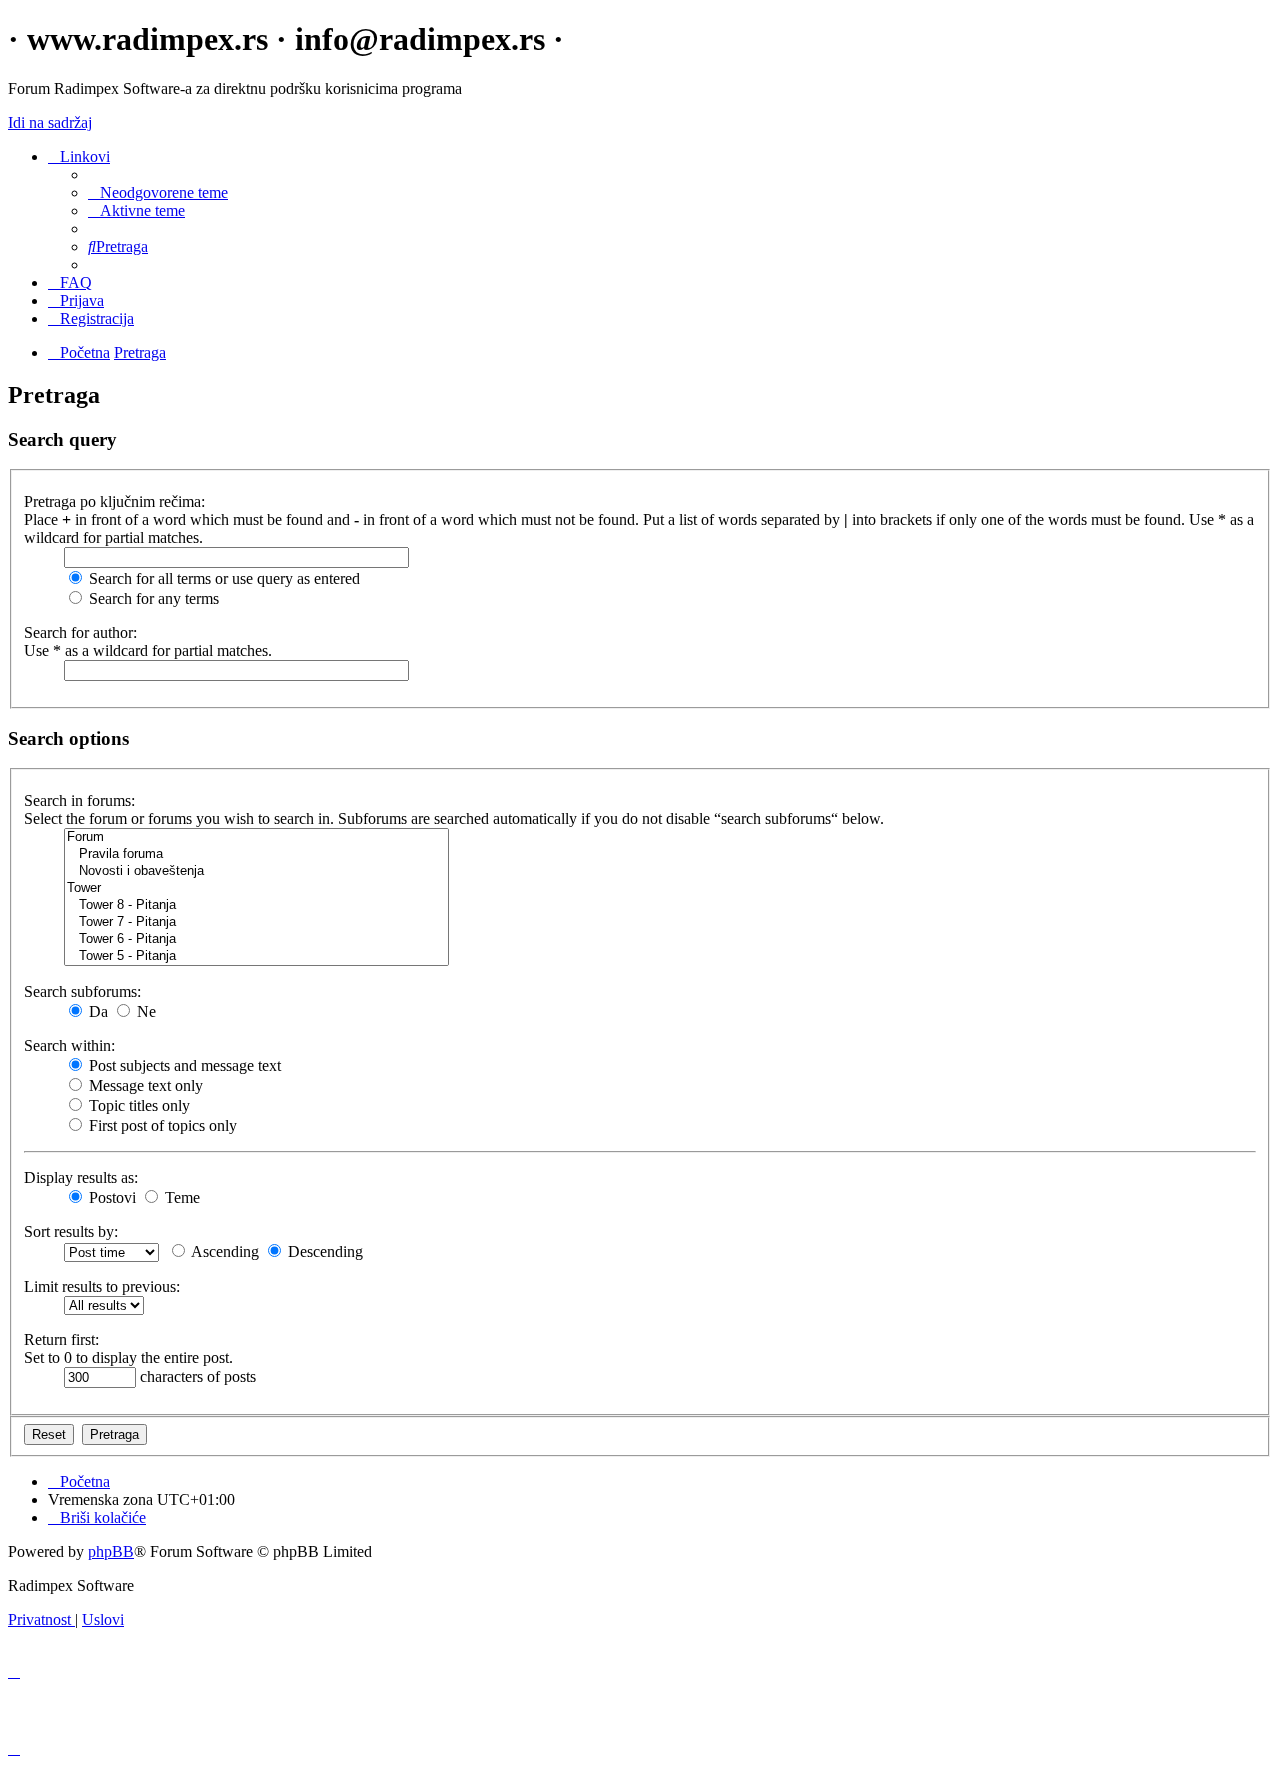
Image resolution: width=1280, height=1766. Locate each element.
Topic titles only (137, 1105)
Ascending (223, 1251)
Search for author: (80, 632)
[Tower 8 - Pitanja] (256, 905)
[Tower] (256, 888)
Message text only (144, 1085)
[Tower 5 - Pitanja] (256, 956)
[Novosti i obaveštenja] (256, 871)
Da (96, 1011)
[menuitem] (158, 192)
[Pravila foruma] (256, 854)
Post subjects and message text (183, 1065)
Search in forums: (79, 800)
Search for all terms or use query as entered (222, 578)
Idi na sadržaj (50, 122)
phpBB (111, 1551)
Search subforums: (82, 991)
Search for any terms (152, 598)
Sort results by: (71, 1231)
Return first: (61, 1339)
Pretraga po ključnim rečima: (114, 501)
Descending (323, 1251)
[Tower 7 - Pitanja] (256, 922)
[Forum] (256, 837)
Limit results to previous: (102, 1286)
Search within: (69, 1045)
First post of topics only (161, 1125)
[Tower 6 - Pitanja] (256, 939)
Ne (144, 1011)
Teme (180, 1197)
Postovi (110, 1197)
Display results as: (81, 1177)
